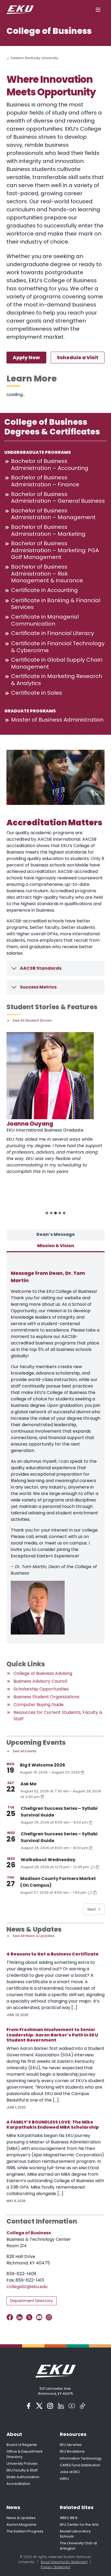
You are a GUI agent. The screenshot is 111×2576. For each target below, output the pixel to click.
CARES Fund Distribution (80, 2465)
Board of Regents (22, 2445)
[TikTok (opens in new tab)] (82, 2406)
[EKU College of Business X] (30, 2317)
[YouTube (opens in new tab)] (72, 2406)
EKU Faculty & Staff (22, 2470)
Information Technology (81, 2458)
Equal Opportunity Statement (64, 2562)
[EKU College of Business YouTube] (40, 2317)
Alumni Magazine (21, 2525)
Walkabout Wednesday (48, 1860)
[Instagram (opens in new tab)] (50, 2406)
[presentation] (50, 1076)
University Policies (22, 2463)
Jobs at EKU (70, 2472)
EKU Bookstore (72, 2451)
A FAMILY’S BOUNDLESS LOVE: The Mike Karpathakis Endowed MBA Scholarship (53, 2125)
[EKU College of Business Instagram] (21, 2317)
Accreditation (18, 2484)
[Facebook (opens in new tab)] (29, 2406)
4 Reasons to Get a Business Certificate (53, 1954)
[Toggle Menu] (98, 10)
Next (92, 1909)
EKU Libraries (71, 2445)
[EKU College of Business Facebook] (11, 2317)
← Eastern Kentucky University (32, 58)
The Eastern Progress (25, 2531)
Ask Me (28, 1784)
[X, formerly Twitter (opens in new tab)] (39, 2406)
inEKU (64, 2479)
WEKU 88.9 (69, 2518)
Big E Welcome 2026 (43, 1765)
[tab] (47, 1213)
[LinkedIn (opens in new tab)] (61, 2406)
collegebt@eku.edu (27, 2287)
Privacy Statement (55, 2567)
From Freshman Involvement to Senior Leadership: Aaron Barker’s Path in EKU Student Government (52, 2035)
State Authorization (23, 2477)
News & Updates (21, 2518)
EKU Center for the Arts (79, 2525)
